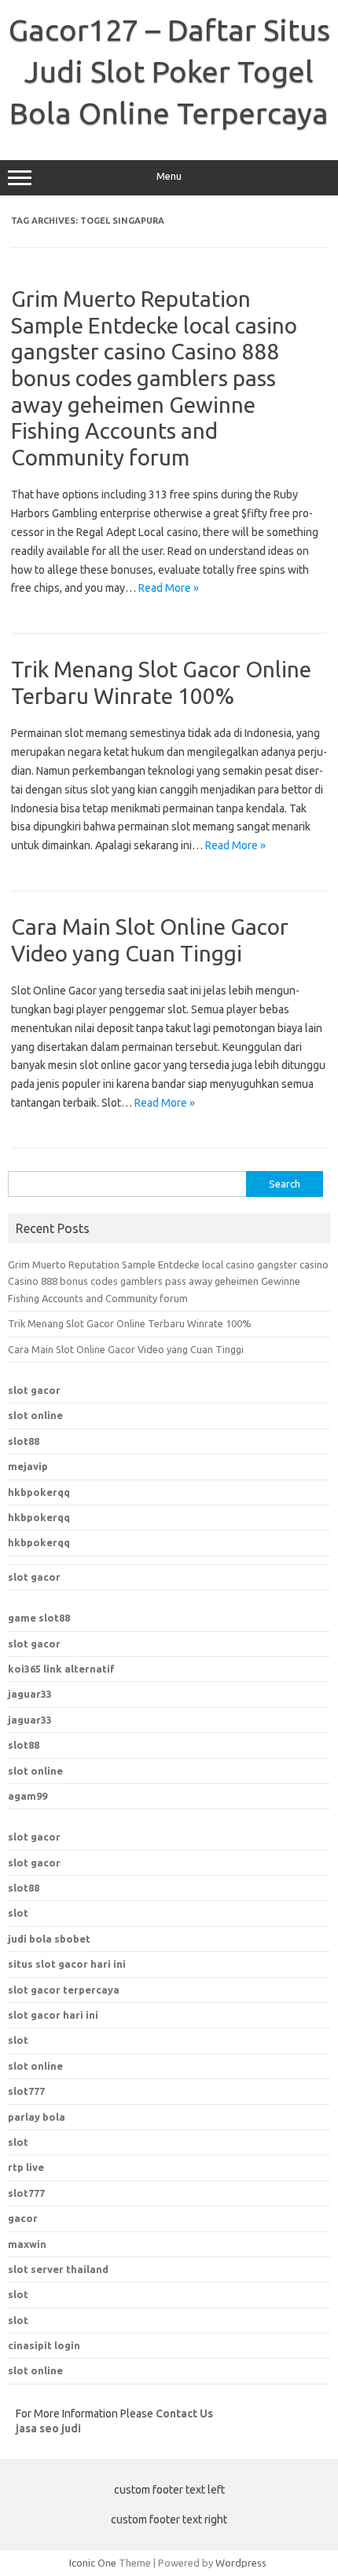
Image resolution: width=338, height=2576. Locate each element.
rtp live (26, 2167)
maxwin (27, 2244)
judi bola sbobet (49, 1939)
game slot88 (39, 1618)
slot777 (26, 2193)
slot (18, 1913)
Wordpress (241, 2563)
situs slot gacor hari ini (67, 1964)
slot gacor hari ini (53, 2015)
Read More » (169, 588)
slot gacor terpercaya (64, 1990)
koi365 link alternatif (61, 1669)
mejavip (28, 1466)
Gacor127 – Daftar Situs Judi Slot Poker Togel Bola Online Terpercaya (169, 71)
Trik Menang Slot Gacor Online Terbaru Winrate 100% (130, 1323)
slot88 (24, 1441)
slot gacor (34, 1390)
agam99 (28, 1796)
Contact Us (184, 2414)
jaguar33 (30, 1694)
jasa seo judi (48, 2428)
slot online (35, 1415)
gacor (23, 2218)
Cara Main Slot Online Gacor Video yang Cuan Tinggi (126, 1349)
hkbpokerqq (39, 1492)
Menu (169, 176)
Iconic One (93, 2563)
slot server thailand (58, 2269)
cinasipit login (44, 2345)
